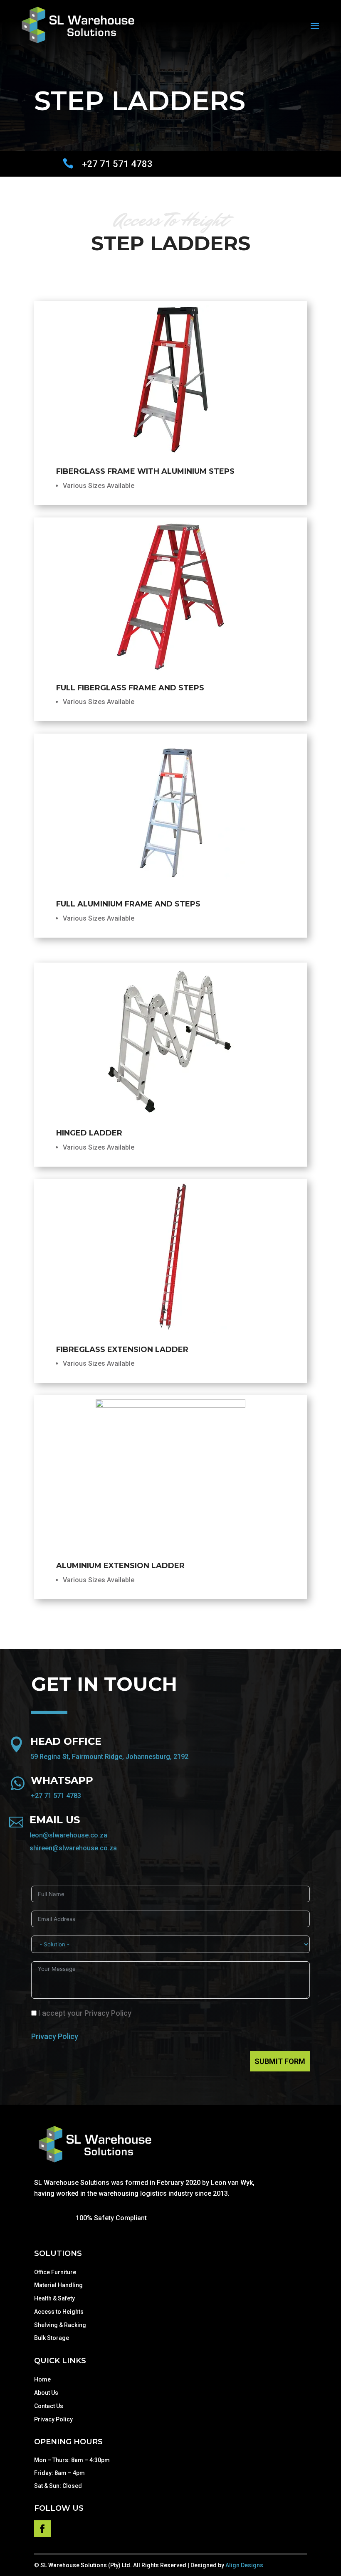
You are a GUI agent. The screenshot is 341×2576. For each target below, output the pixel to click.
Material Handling (58, 2285)
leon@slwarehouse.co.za (68, 1835)
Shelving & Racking (60, 2325)
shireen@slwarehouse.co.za (73, 1848)
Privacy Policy (55, 2036)
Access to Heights (59, 2312)
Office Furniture (55, 2272)
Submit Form (280, 2061)
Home (42, 2379)
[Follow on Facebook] (42, 2529)
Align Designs (244, 2565)
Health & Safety (54, 2298)
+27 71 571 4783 (56, 1796)
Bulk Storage (52, 2338)
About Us (46, 2393)
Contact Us (49, 2406)
